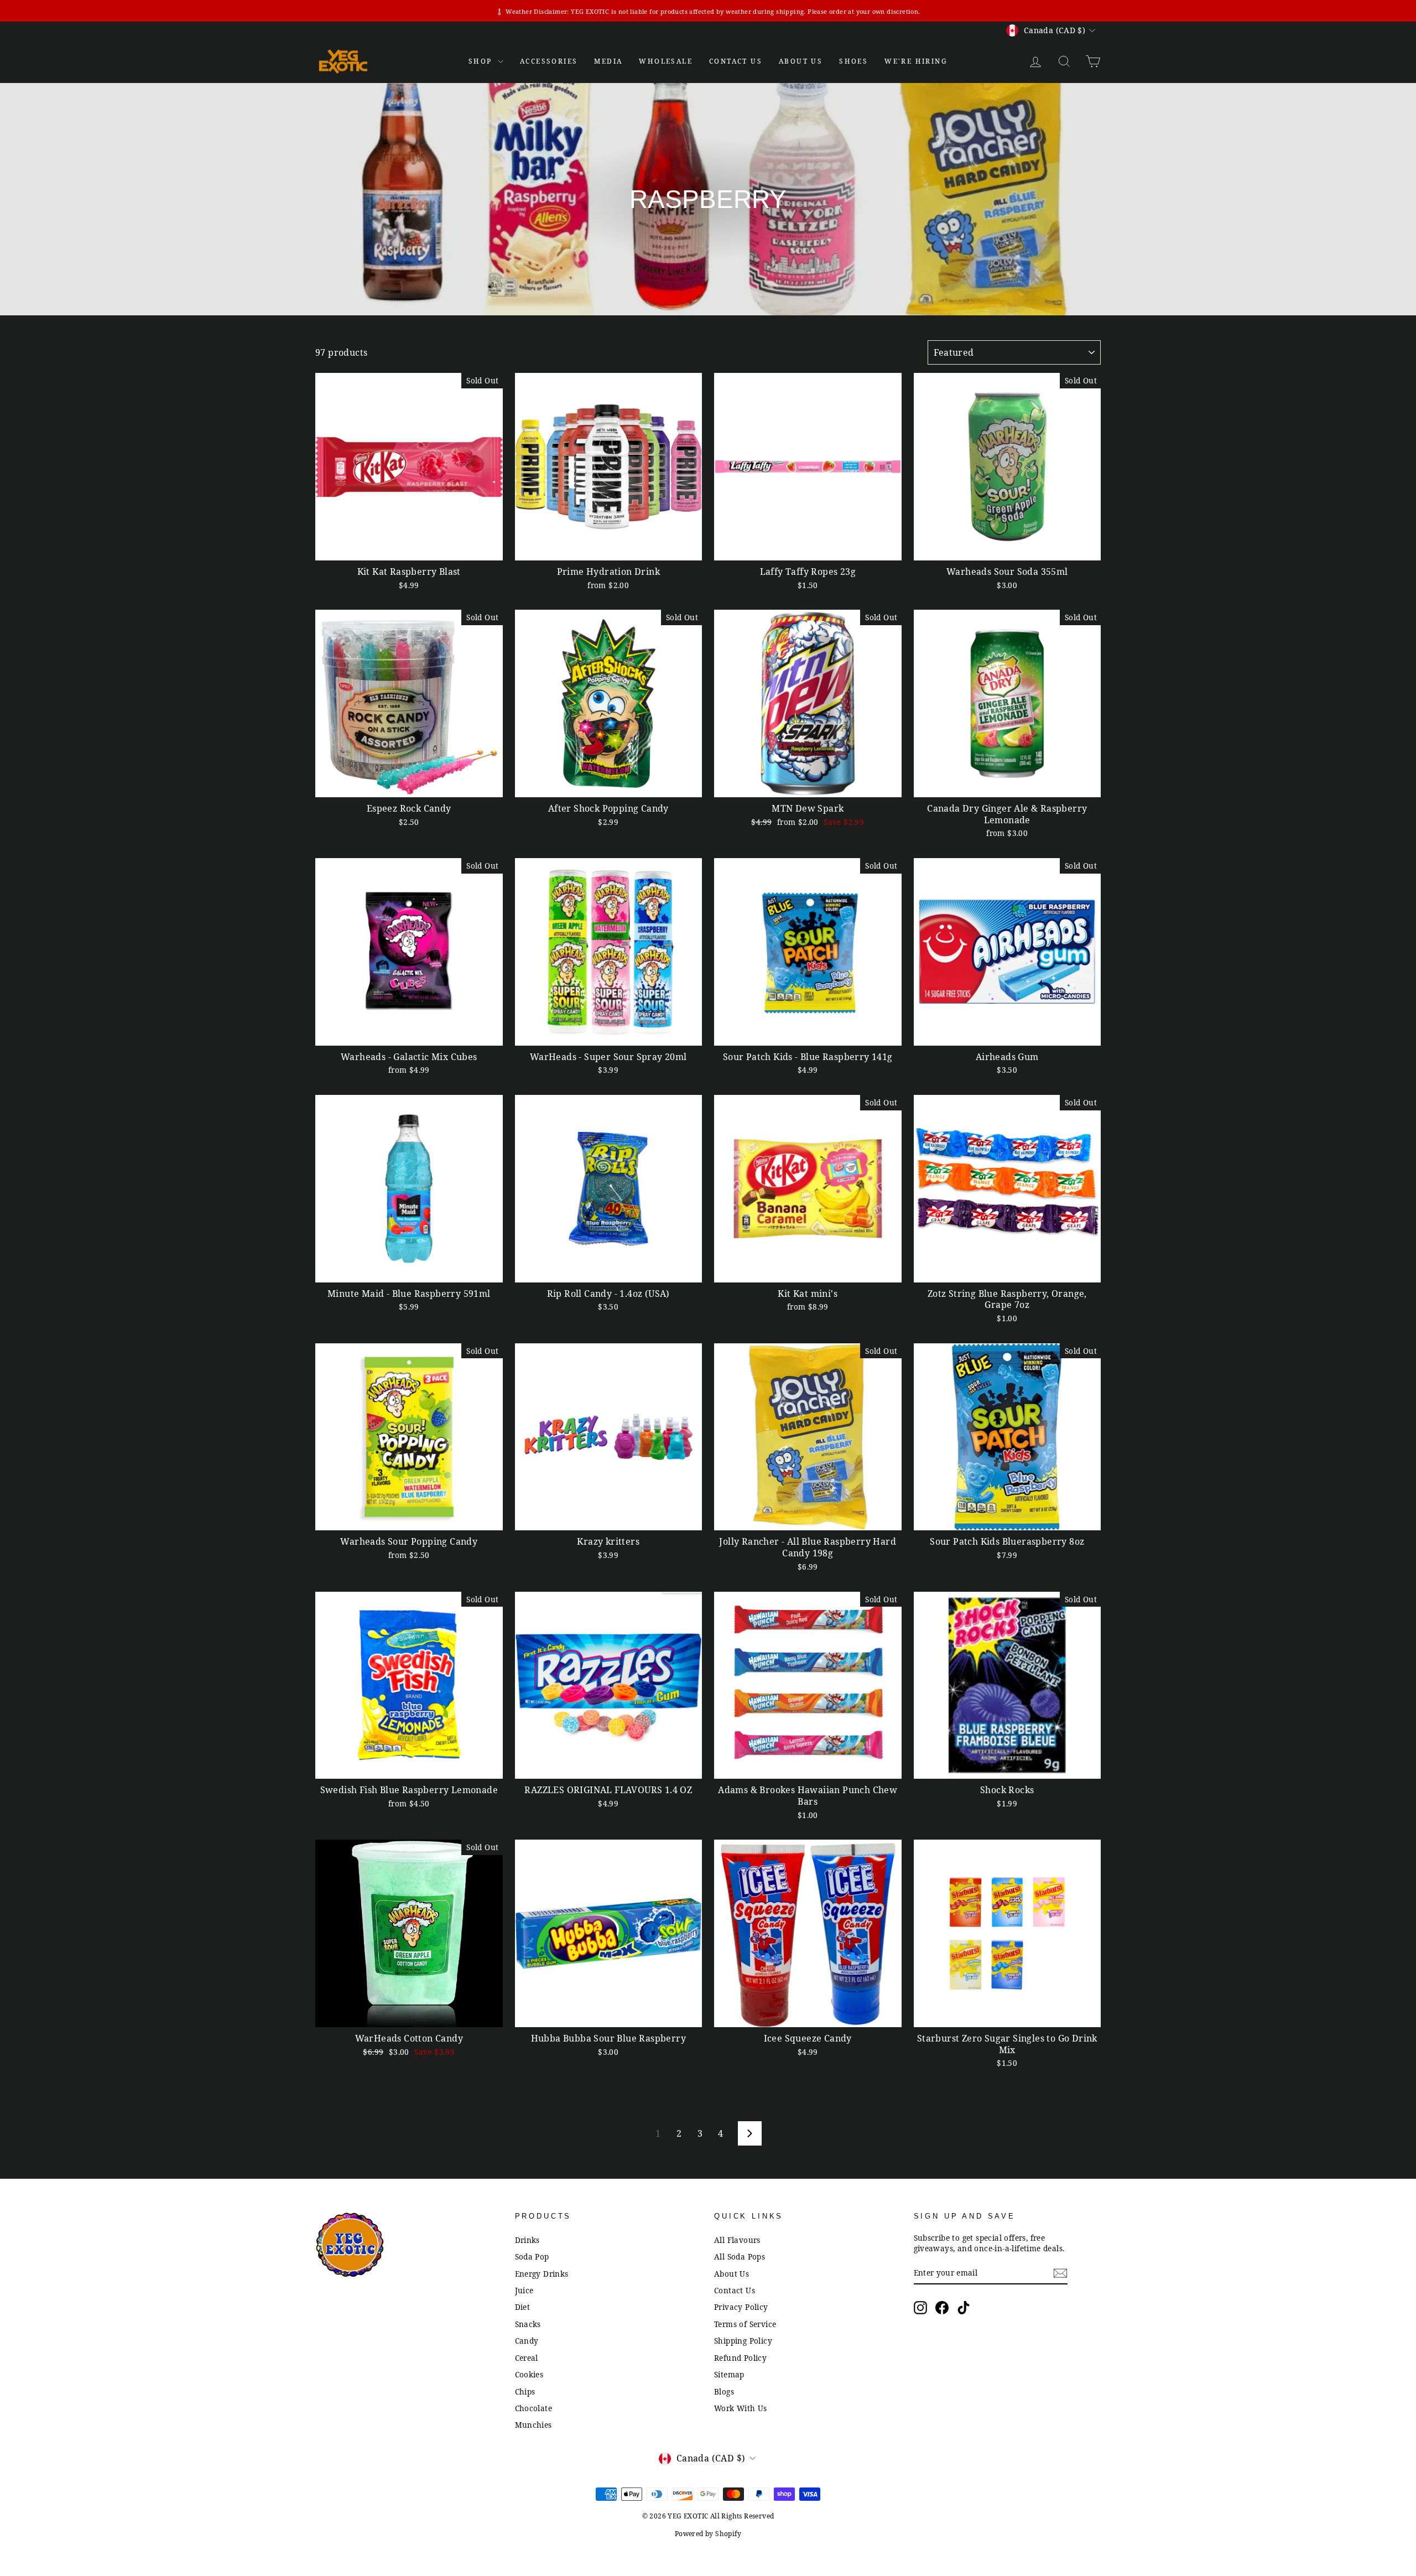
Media (608, 61)
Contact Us (735, 2290)
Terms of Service (745, 2324)
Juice (524, 2290)
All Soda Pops (740, 2256)
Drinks (527, 2240)
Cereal (527, 2358)
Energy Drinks (542, 2274)
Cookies (529, 2374)
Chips (525, 2391)
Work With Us (741, 2408)
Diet (523, 2307)
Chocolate (534, 2408)
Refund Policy (740, 2358)
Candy (527, 2341)
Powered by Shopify (708, 2534)
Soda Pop (532, 2256)
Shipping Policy (743, 2341)
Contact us (736, 61)
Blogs (724, 2391)
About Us (801, 61)
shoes (853, 61)
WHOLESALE (666, 61)
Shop (482, 61)
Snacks (528, 2324)
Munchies (533, 2425)
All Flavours (737, 2240)
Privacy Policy (741, 2307)
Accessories (549, 61)
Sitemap (729, 2374)
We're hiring (916, 61)
